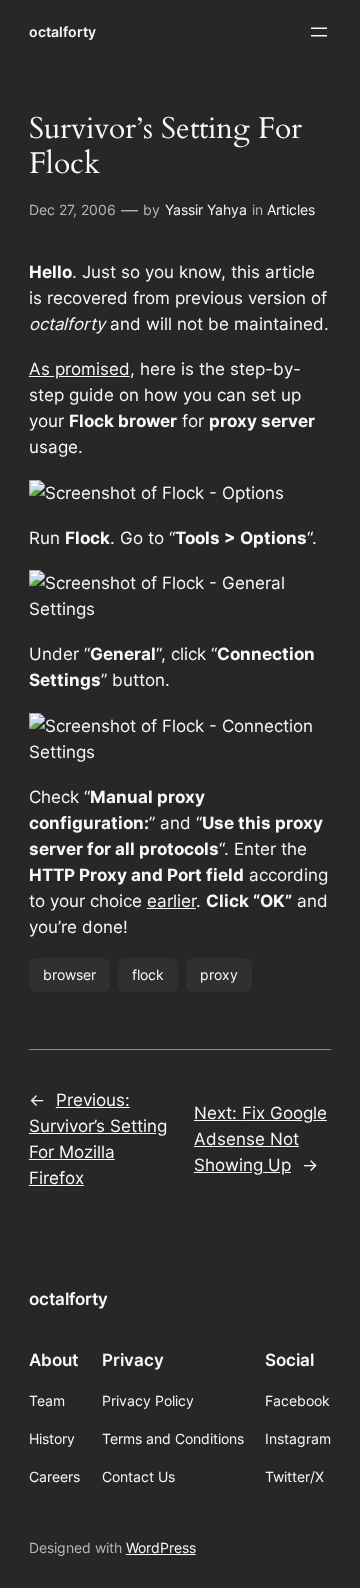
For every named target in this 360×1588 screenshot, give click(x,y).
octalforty (62, 31)
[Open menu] (319, 32)
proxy (219, 974)
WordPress (161, 1547)
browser (69, 974)
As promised (79, 369)
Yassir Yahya (206, 209)
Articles (291, 209)
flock (148, 974)
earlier (171, 901)
